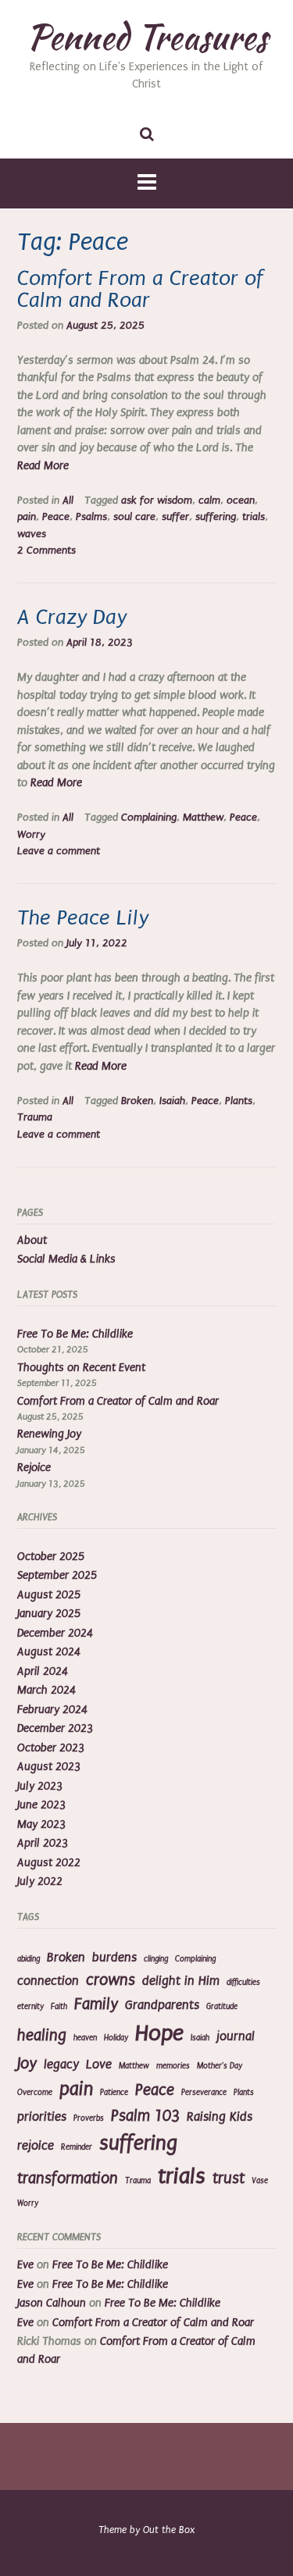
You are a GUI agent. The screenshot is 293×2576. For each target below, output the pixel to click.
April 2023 (43, 1843)
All (68, 501)
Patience (114, 2093)
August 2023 (49, 1767)
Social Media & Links (66, 1259)
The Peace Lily (83, 918)
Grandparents (162, 2005)
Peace (56, 517)
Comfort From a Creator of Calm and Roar (140, 289)
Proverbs (89, 2118)
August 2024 (49, 1652)
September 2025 (57, 1575)
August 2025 (49, 1595)
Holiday (116, 2038)
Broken (137, 1101)
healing (42, 2035)
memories (173, 2066)
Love (99, 2065)
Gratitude (222, 2007)
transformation (68, 2178)
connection (48, 1981)
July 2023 (40, 1786)
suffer (175, 517)
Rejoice (34, 1468)
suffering (216, 517)
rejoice (36, 2146)
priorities (42, 2117)
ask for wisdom (157, 501)
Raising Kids (220, 2117)
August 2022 (49, 1863)
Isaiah (172, 1101)
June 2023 (41, 1805)
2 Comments (46, 550)
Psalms (91, 517)
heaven (85, 2038)
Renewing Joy (49, 1434)
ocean (241, 501)
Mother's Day (220, 2066)
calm (209, 501)
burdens (114, 1958)
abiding (29, 1959)
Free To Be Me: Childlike (75, 1334)
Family (96, 2004)
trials (254, 517)
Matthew (203, 818)
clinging (156, 1959)
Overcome (35, 2093)
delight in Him (181, 1981)
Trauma (35, 1117)
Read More (43, 466)
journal (236, 2036)
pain (27, 517)
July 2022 (40, 1881)
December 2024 (55, 1633)
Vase (260, 2181)
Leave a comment (59, 851)
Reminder (77, 2147)
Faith (59, 2007)
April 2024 (43, 1671)
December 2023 (55, 1728)
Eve (25, 2265)
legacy (61, 2065)
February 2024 (52, 1710)
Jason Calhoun (52, 2303)
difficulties (243, 1983)
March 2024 (46, 1690)
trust (229, 2178)
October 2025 (51, 1557)
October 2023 (51, 1748)
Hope (159, 2033)
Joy (27, 2063)
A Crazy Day (72, 617)
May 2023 (41, 1824)
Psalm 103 (145, 2116)
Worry (31, 835)
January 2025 (49, 1614)
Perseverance (204, 2093)
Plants (239, 1101)
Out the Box (169, 2530)
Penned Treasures (147, 37)
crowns (111, 1980)
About (32, 1240)
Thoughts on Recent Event (81, 1368)
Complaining (149, 818)
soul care (134, 517)
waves (32, 534)
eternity (30, 2007)
